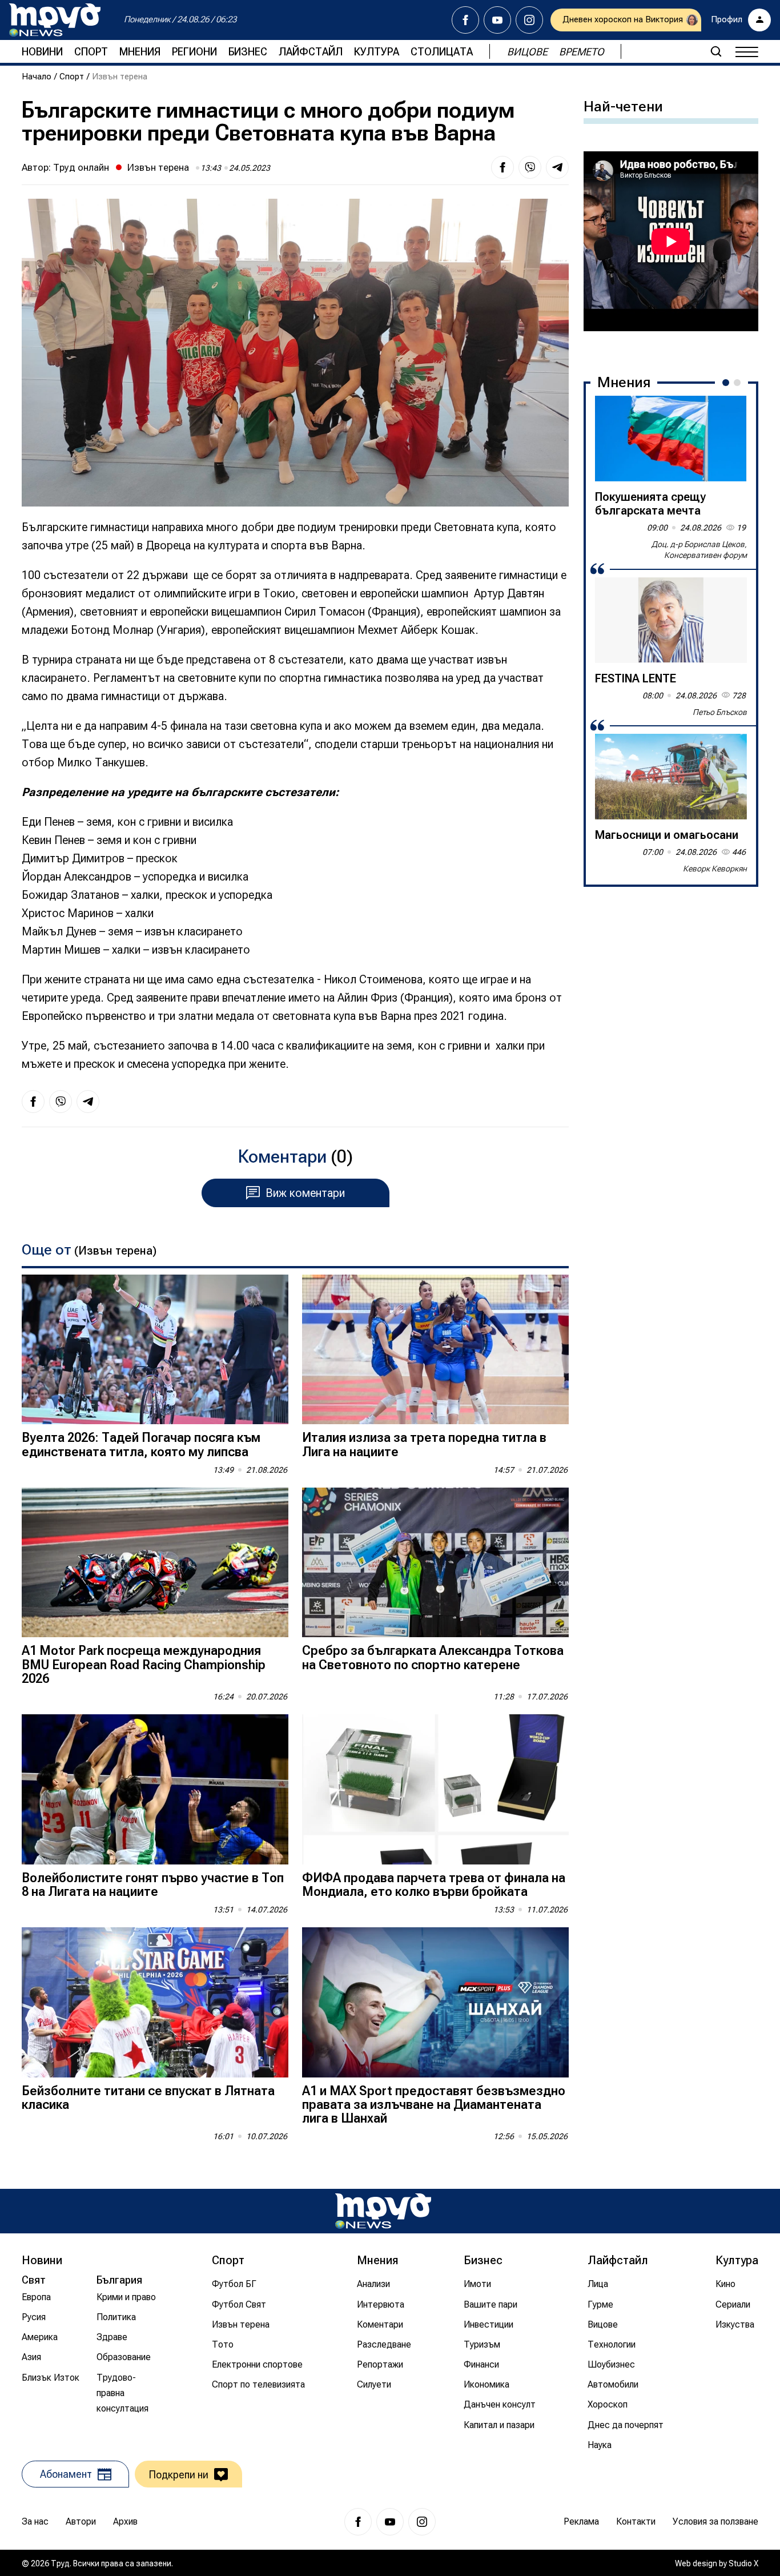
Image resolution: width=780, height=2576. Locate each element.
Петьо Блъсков (720, 712)
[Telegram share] (557, 167)
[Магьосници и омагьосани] (671, 777)
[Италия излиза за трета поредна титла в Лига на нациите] (435, 1350)
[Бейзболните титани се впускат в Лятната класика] (155, 2002)
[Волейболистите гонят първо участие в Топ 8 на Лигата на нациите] (155, 1789)
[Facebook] (465, 20)
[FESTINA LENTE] (671, 620)
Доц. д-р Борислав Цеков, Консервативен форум (699, 550)
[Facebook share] (502, 167)
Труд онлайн (81, 167)
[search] (716, 51)
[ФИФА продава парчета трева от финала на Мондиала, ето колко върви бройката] (435, 1789)
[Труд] (383, 2211)
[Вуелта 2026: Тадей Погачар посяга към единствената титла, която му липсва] (155, 1350)
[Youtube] (497, 20)
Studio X (743, 2563)
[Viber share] (530, 167)
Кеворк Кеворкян (715, 869)
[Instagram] (529, 20)
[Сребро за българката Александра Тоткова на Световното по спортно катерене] (435, 1563)
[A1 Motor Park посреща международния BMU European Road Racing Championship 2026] (155, 1563)
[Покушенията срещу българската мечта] (671, 439)
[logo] (55, 20)
